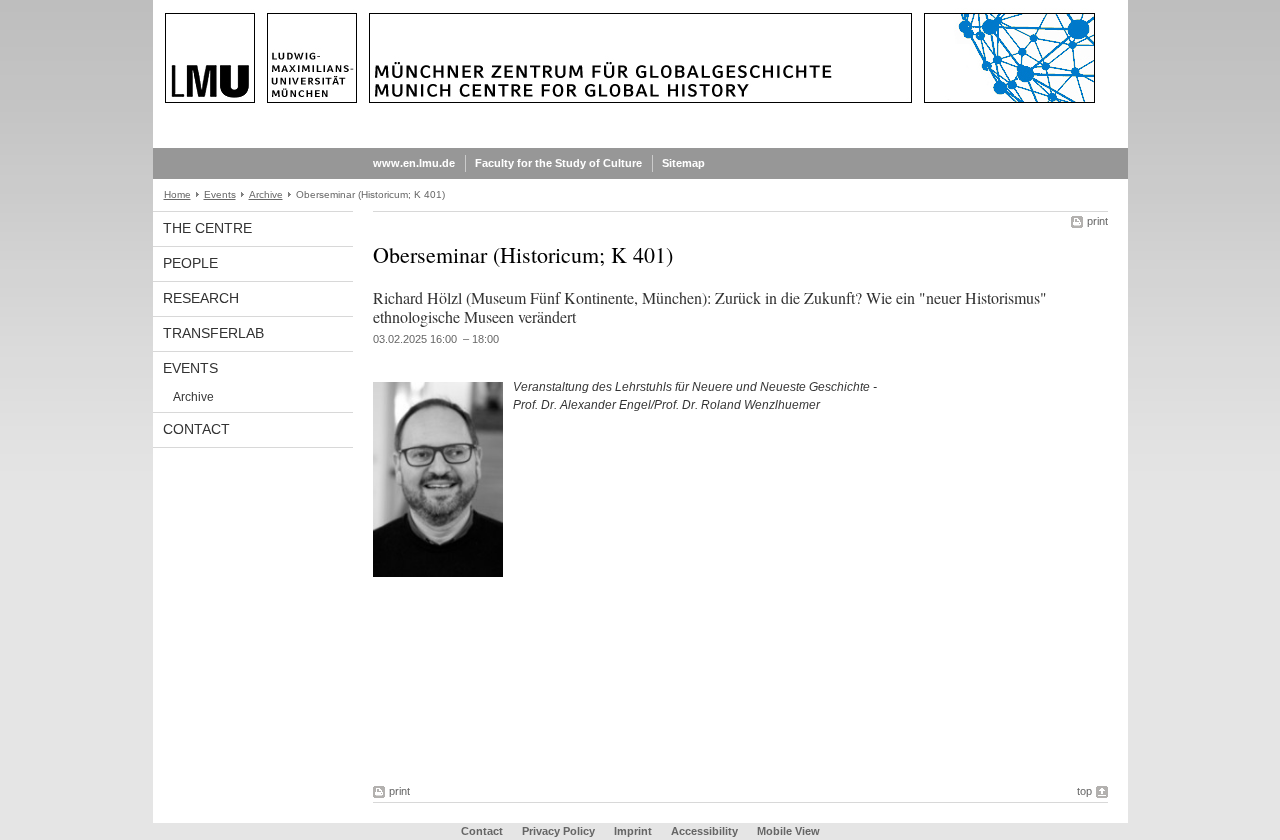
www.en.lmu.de (414, 163)
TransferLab (213, 333)
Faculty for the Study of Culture (558, 163)
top (1084, 791)
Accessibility (706, 831)
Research (201, 298)
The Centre (207, 228)
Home (177, 194)
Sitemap (683, 163)
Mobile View (788, 831)
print (1097, 221)
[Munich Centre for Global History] (640, 144)
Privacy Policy (558, 831)
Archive (266, 194)
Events (220, 194)
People (190, 263)
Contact (196, 429)
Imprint (633, 831)
